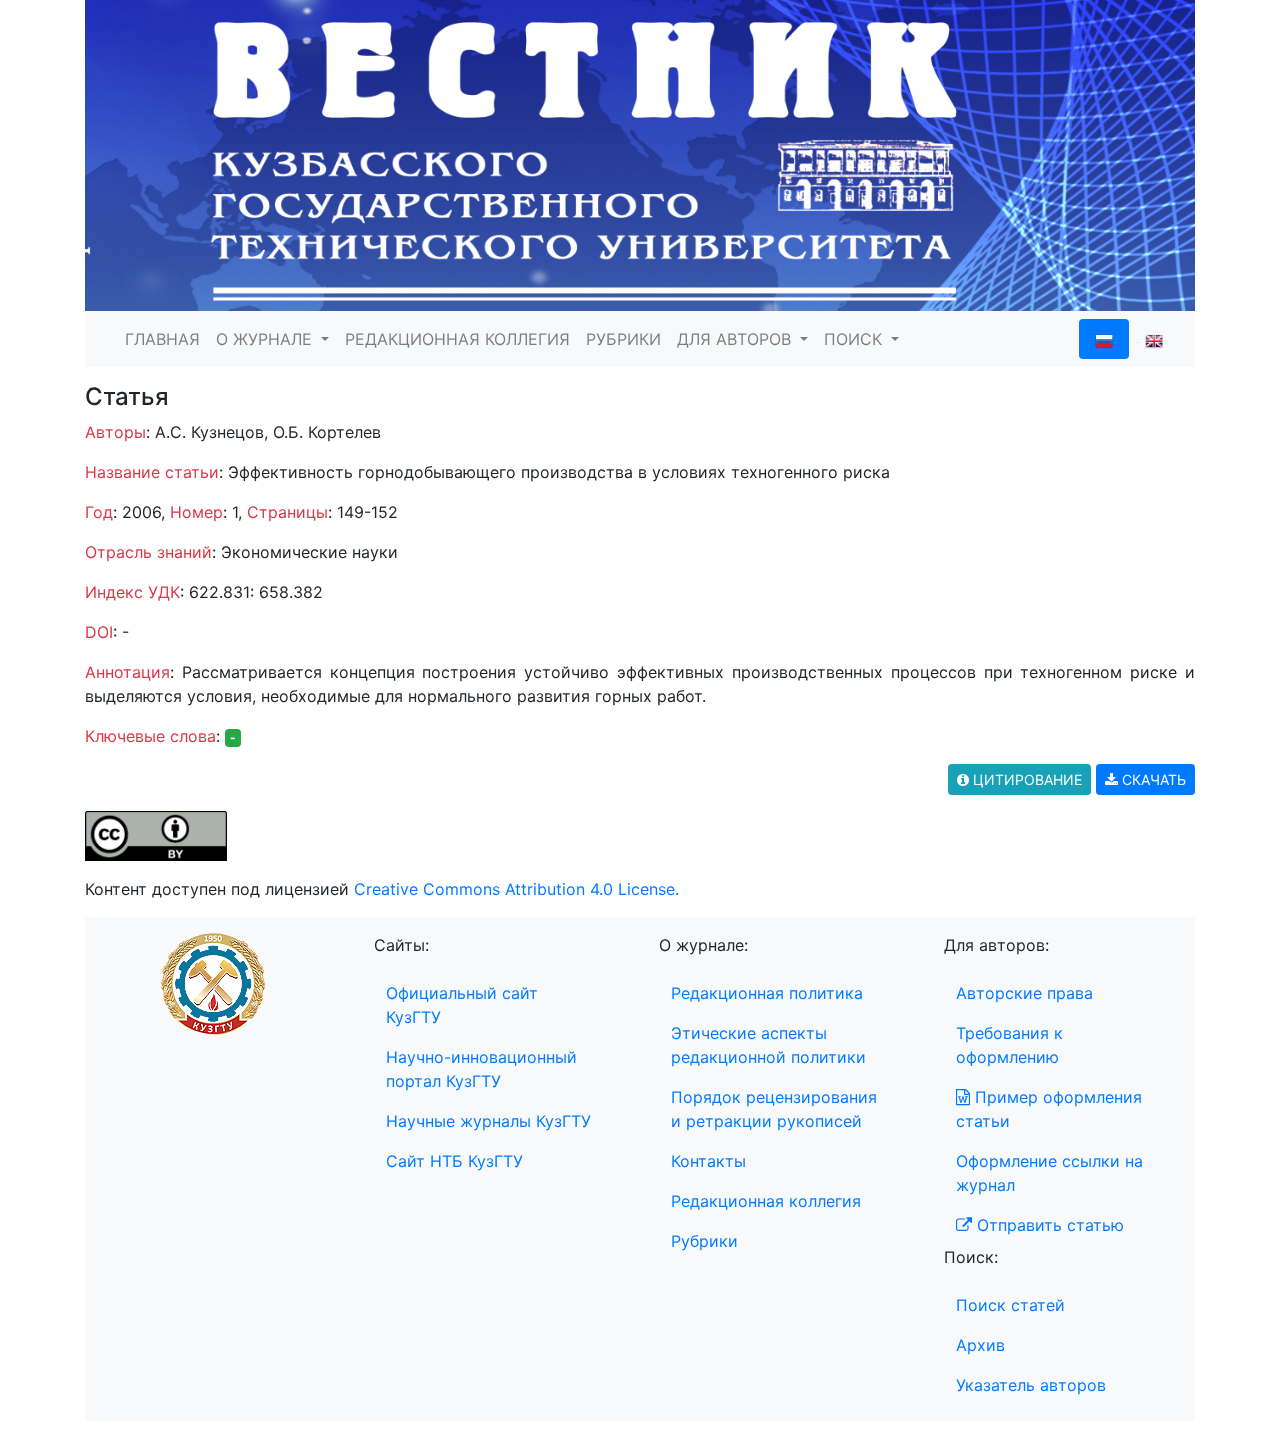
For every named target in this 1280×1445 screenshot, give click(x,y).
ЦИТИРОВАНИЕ (1025, 779)
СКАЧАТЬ (1152, 779)
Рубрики (704, 1241)
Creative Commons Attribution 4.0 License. (516, 889)
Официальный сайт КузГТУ (462, 1005)
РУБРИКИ (623, 339)
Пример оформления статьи (1049, 1109)
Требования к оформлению (1009, 1045)
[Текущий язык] (1104, 339)
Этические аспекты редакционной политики (768, 1045)
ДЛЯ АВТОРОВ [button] (736, 339)
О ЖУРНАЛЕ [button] (266, 339)
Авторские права (1024, 993)
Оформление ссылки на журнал (1049, 1173)
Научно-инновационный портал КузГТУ (481, 1069)
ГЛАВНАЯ (162, 339)
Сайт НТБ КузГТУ (454, 1161)
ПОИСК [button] (855, 339)
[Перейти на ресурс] (640, 154)
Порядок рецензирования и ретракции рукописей (774, 1109)
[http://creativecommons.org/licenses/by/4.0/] (156, 834)
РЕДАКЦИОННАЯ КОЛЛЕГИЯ (457, 339)
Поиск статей (1010, 1305)
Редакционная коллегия (766, 1201)
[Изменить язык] (1154, 339)
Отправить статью (1048, 1225)
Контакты (708, 1161)
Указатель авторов (1031, 1385)
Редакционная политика (767, 993)
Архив (980, 1345)
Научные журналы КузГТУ (488, 1121)
